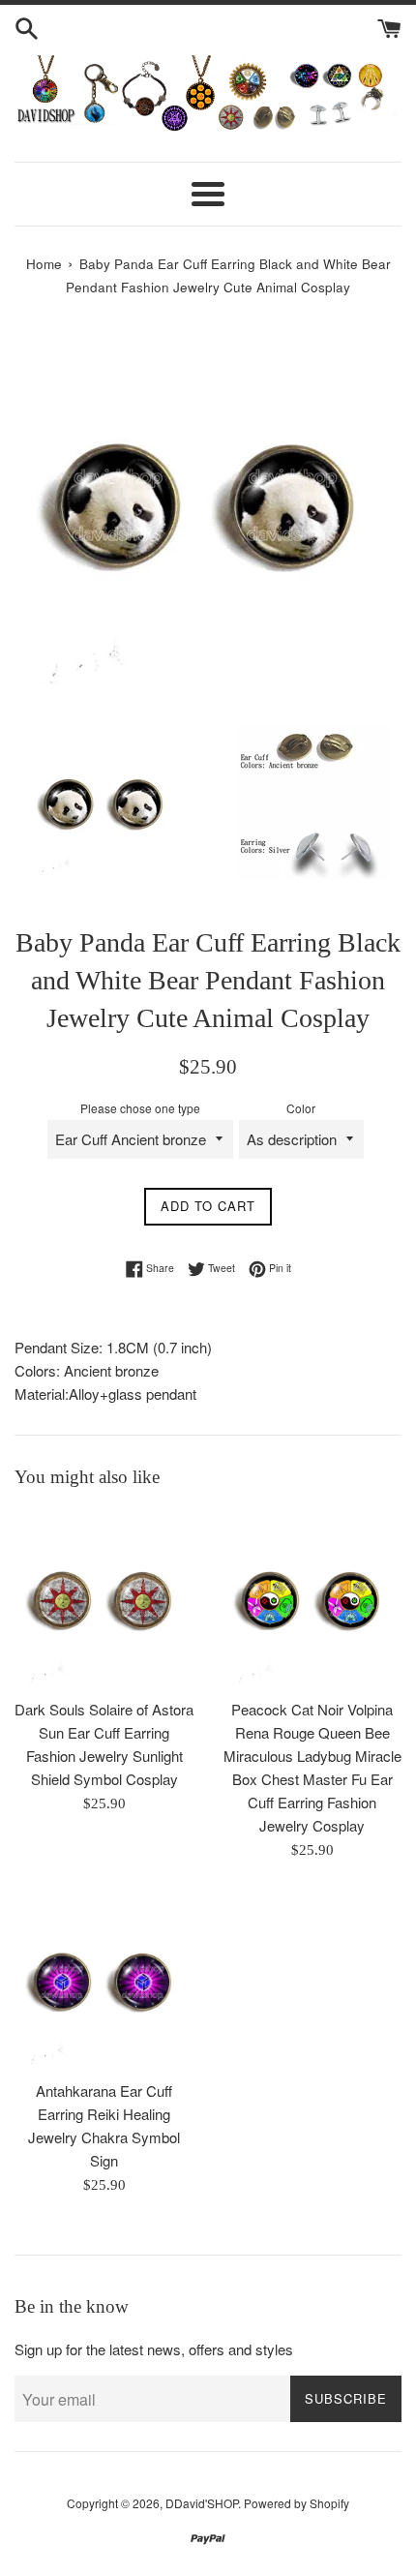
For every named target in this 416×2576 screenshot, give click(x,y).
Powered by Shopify (297, 2503)
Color (301, 1108)
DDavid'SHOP (202, 2503)
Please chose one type (140, 1108)
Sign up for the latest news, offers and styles (154, 2349)
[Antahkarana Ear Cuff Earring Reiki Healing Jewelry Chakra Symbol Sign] (104, 1980)
